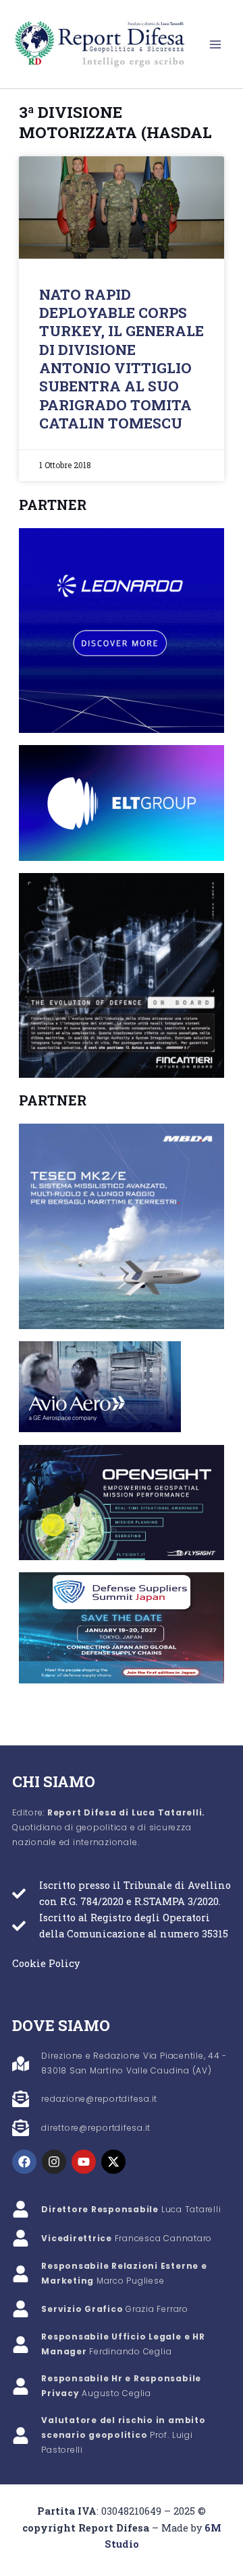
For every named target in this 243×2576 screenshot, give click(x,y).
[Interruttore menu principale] (215, 44)
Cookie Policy (46, 1963)
